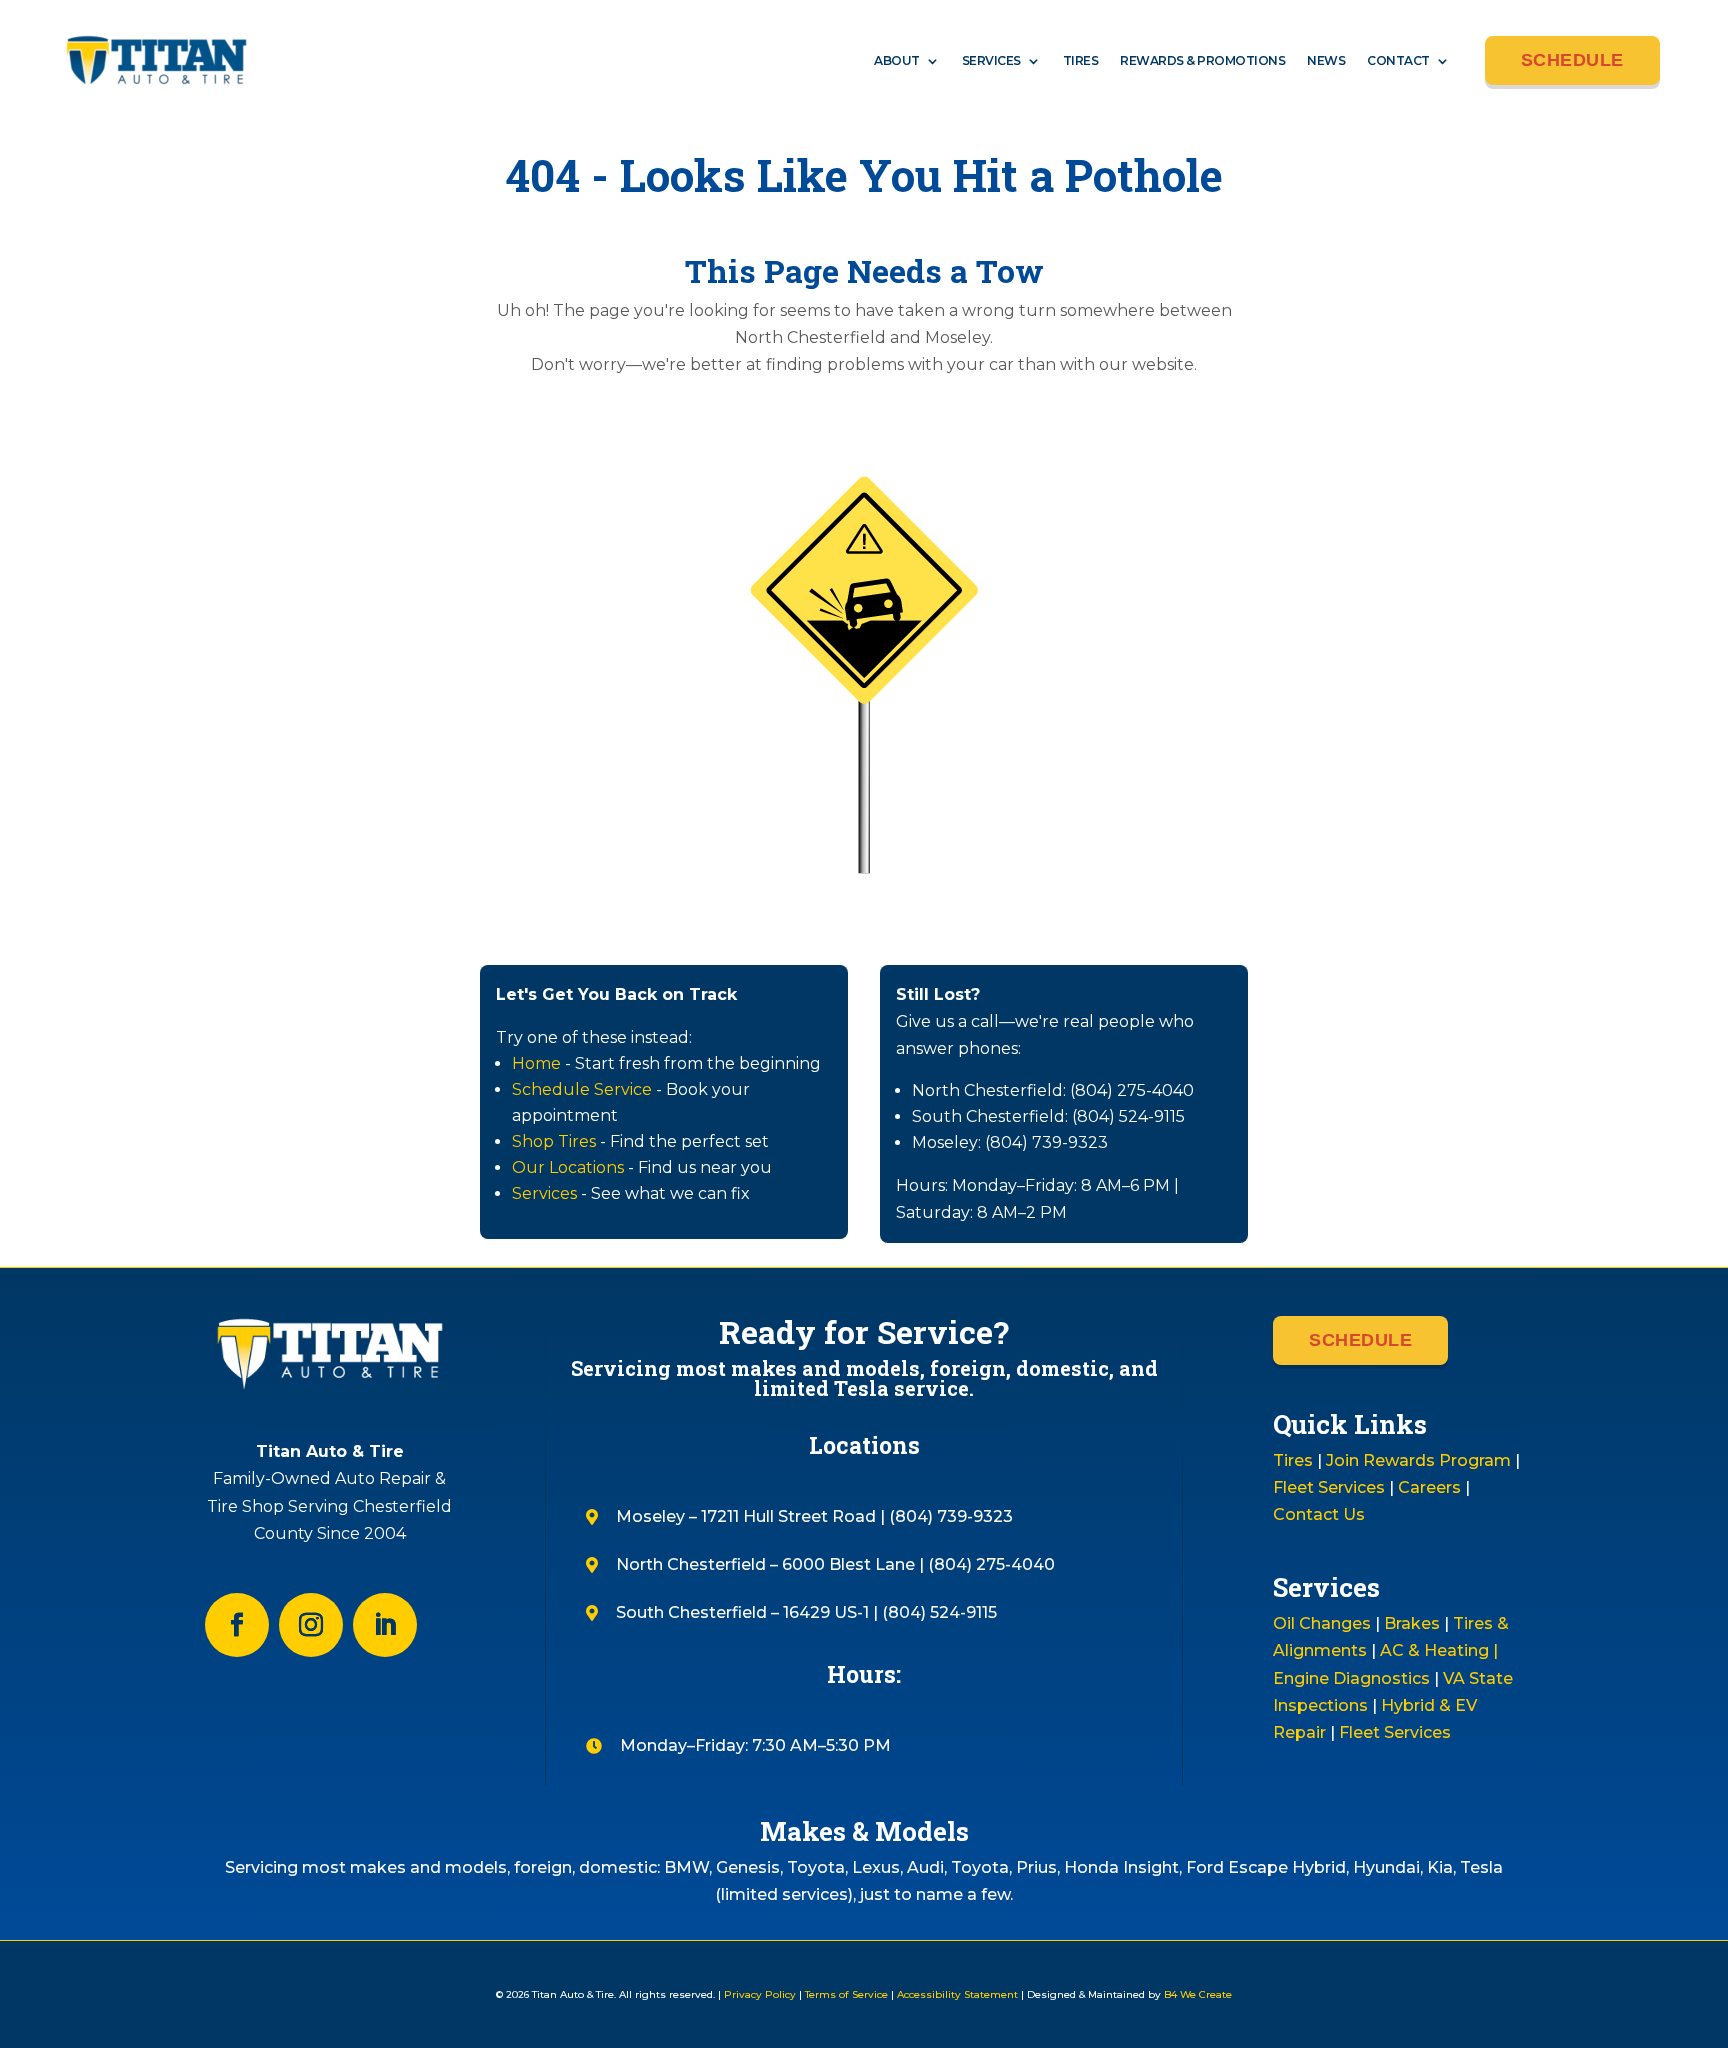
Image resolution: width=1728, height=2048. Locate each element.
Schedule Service (582, 1089)
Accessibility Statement (957, 1994)
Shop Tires (554, 1141)
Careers (1429, 1487)
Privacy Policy (760, 1994)
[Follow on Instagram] (311, 1625)
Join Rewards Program (1418, 1460)
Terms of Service (846, 1994)
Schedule (1572, 60)
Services (991, 60)
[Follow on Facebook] (237, 1625)
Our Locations (568, 1167)
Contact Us (1319, 1514)
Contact (1398, 60)
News (1326, 60)
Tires (1081, 60)
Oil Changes (1322, 1623)
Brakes (1412, 1623)
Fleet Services (1329, 1487)
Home (536, 1063)
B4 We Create (1196, 1994)
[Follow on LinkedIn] (385, 1625)
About (897, 60)
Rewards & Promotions (1202, 60)
